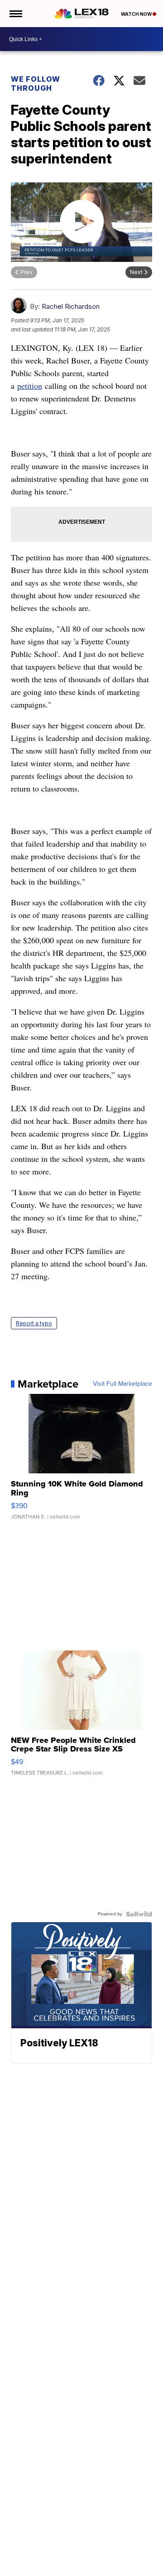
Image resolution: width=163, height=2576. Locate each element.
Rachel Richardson (71, 306)
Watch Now (137, 14)
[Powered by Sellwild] (139, 1914)
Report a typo (34, 1323)
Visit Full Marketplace (122, 1384)
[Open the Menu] (15, 14)
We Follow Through (36, 84)
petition (30, 386)
